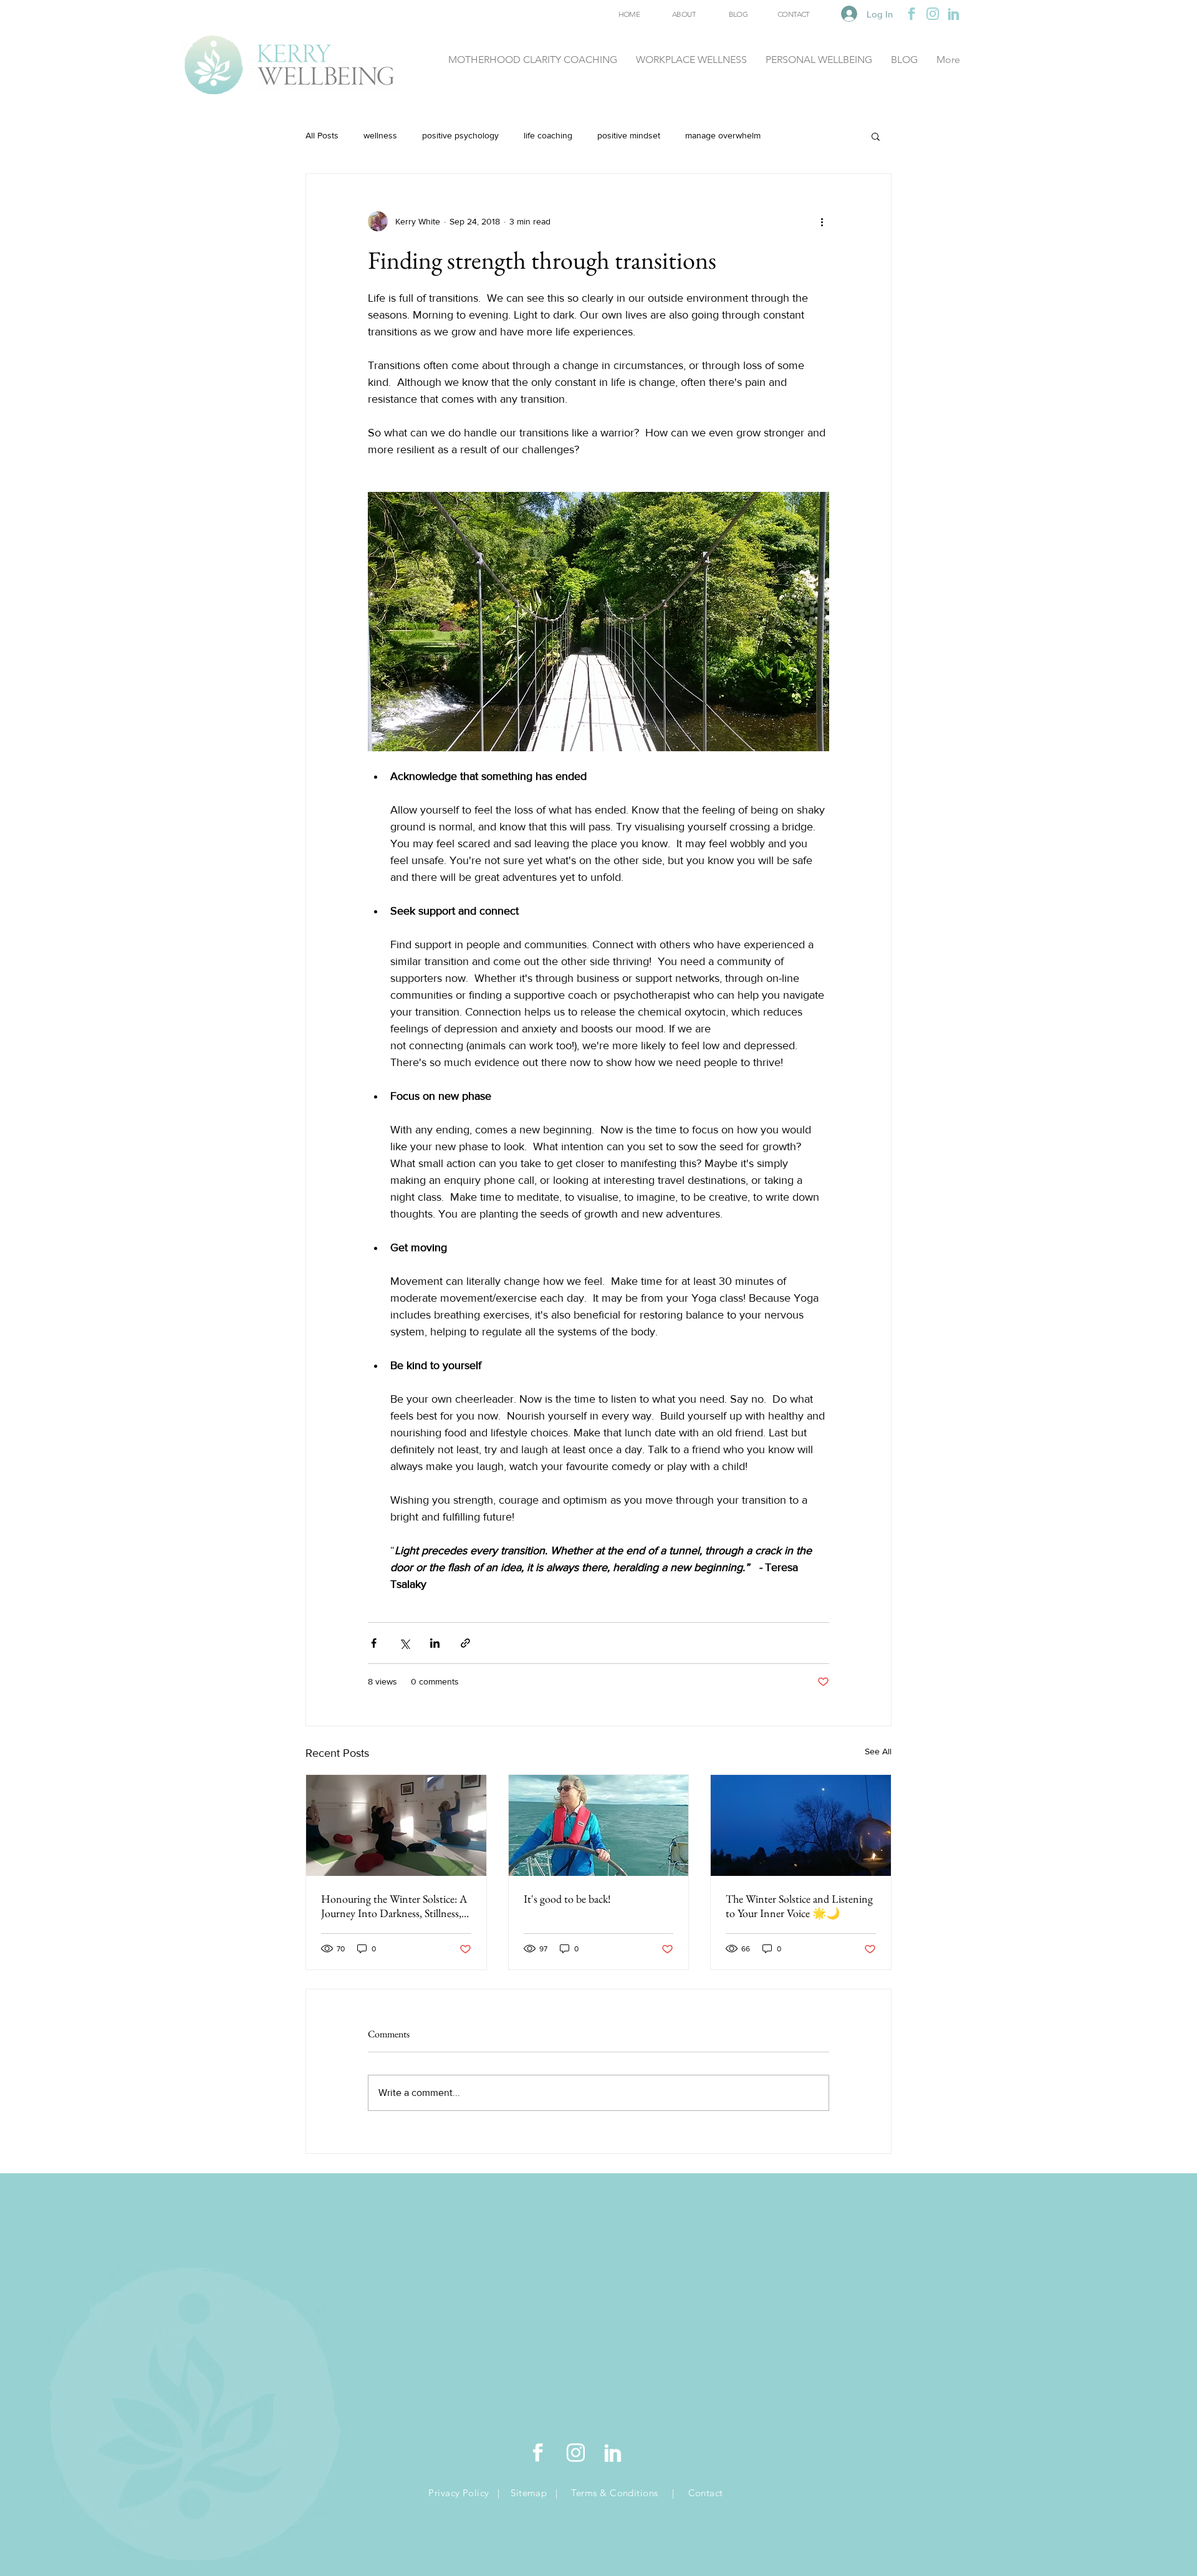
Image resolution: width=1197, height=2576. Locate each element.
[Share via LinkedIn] (435, 1643)
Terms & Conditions (614, 2493)
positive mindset (629, 135)
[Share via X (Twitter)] (404, 1643)
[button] (876, 136)
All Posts (322, 135)
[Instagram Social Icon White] (575, 2453)
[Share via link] (465, 1643)
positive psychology (460, 135)
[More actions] (822, 221)
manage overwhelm (723, 135)
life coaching (548, 135)
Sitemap (530, 2493)
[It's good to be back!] (599, 1825)
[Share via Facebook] (374, 1643)
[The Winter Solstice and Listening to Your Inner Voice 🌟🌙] (801, 1825)
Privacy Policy (460, 2493)
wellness (380, 135)
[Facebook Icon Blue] (911, 14)
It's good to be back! (567, 1899)
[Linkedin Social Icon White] (613, 2453)
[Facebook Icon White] (538, 2453)
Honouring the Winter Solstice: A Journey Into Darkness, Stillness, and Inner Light (394, 1906)
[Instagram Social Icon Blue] (933, 14)
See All (878, 1751)
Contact (706, 2493)
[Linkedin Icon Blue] (954, 14)
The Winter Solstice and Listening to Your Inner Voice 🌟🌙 (799, 1906)
